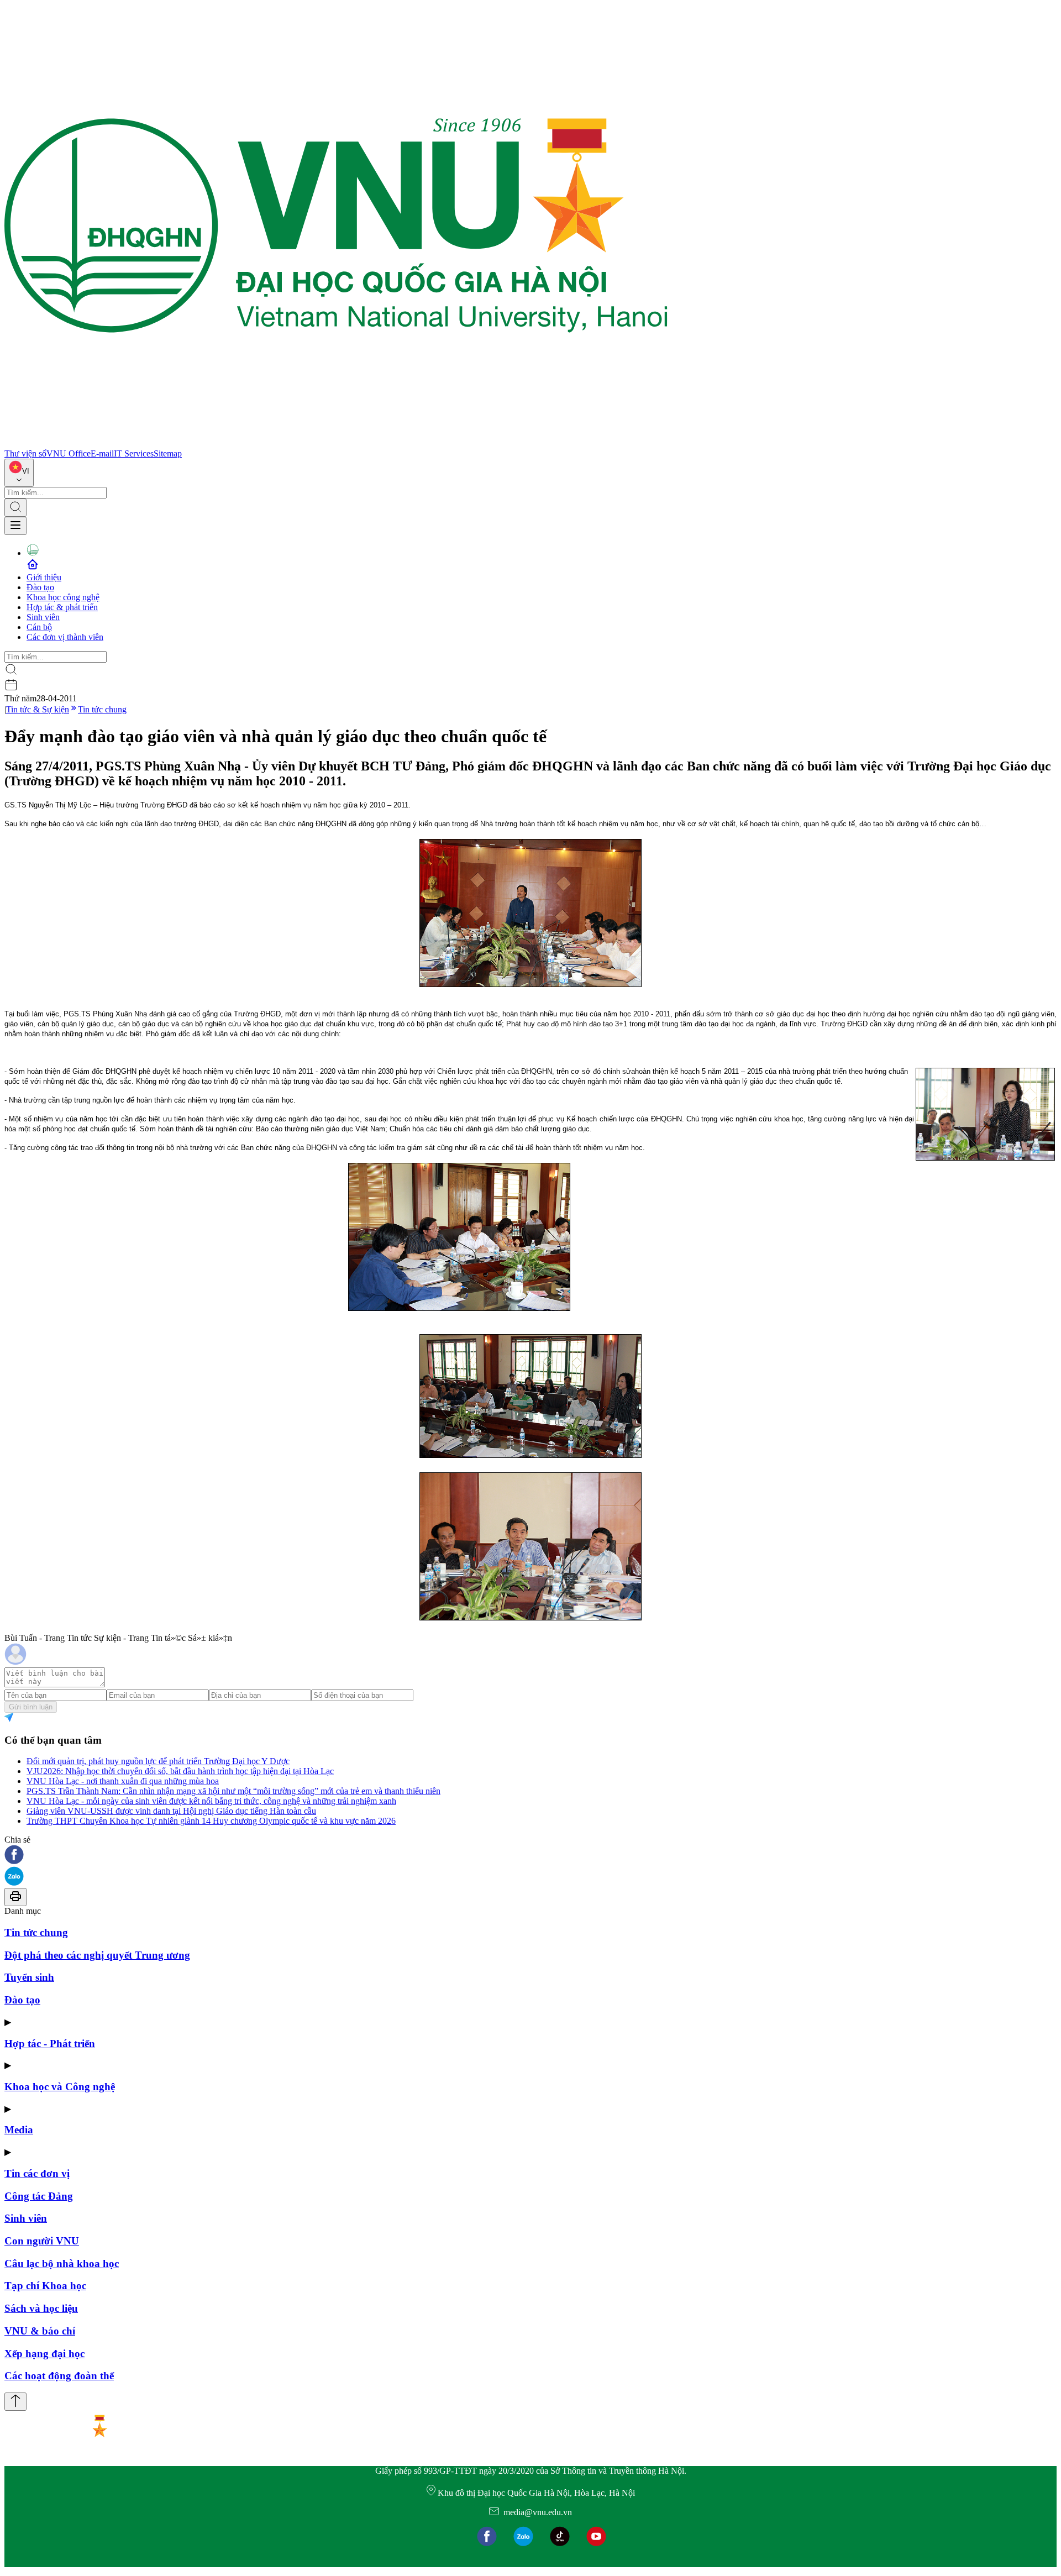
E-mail (102, 453)
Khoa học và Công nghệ (60, 2087)
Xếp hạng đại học (44, 2354)
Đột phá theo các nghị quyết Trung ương (97, 1955)
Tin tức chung (102, 709)
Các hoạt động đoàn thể (59, 2376)
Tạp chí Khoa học (45, 2286)
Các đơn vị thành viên (65, 637)
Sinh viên (43, 617)
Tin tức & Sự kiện (38, 709)
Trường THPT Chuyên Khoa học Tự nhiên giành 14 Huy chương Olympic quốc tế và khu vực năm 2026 (211, 1821)
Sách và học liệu (41, 2308)
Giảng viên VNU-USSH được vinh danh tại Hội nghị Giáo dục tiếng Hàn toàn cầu (171, 1811)
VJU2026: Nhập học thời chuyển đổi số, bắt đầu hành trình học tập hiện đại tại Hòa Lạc (180, 1771)
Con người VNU (42, 2241)
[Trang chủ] (336, 444)
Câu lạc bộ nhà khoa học (62, 2263)
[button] (530, 1856)
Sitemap (168, 453)
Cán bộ (39, 627)
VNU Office (69, 453)
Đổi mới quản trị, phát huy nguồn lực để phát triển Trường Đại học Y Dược (158, 1761)
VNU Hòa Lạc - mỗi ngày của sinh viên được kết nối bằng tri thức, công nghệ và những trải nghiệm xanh (211, 1801)
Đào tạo (40, 587)
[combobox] (19, 473)
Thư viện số (25, 453)
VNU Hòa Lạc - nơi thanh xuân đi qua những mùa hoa (123, 1781)
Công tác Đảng (39, 2196)
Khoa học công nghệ (63, 597)
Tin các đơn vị (37, 2173)
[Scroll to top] (15, 2402)
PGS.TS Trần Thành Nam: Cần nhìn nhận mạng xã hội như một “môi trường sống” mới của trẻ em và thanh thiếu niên (233, 1791)
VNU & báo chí (40, 2331)
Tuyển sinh (29, 1977)
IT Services (134, 453)
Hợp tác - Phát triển (50, 2044)
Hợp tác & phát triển (62, 607)
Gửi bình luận (31, 1707)
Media (19, 2130)
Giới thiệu (44, 577)
